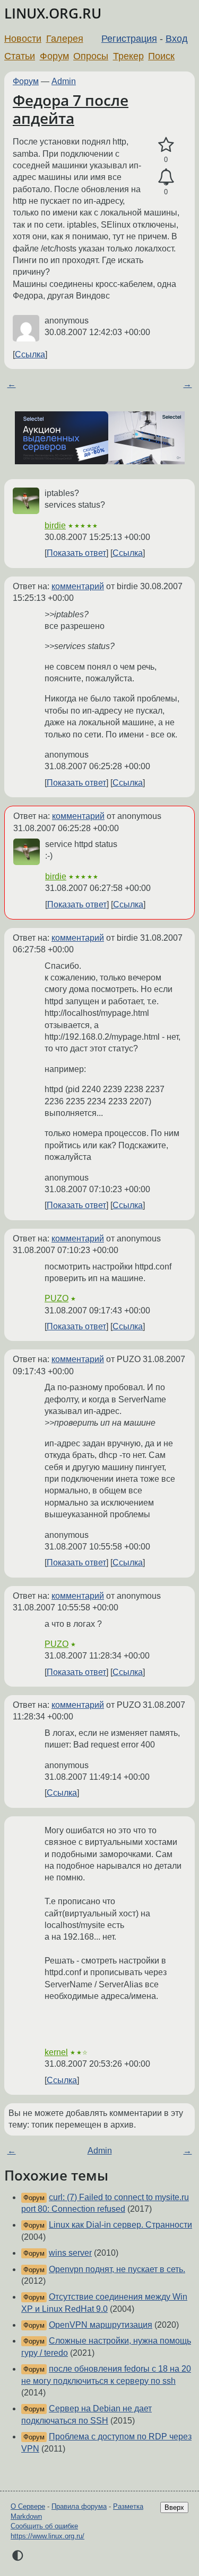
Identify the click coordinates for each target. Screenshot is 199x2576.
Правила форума (79, 2506)
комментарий (78, 586)
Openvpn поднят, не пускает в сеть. (117, 2269)
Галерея (65, 39)
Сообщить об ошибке (44, 2526)
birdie (55, 525)
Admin (64, 81)
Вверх (174, 2507)
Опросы (91, 56)
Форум (54, 56)
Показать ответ (76, 553)
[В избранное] (166, 145)
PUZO (57, 1298)
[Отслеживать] (166, 177)
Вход (177, 39)
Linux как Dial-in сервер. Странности (120, 2225)
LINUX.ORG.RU (53, 13)
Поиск (161, 56)
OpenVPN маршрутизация (101, 2325)
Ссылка (30, 354)
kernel (56, 2052)
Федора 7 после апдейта (71, 109)
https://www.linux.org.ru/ (47, 2536)
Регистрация (129, 39)
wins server (70, 2253)
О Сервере (28, 2506)
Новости (23, 39)
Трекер (128, 56)
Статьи (20, 56)
